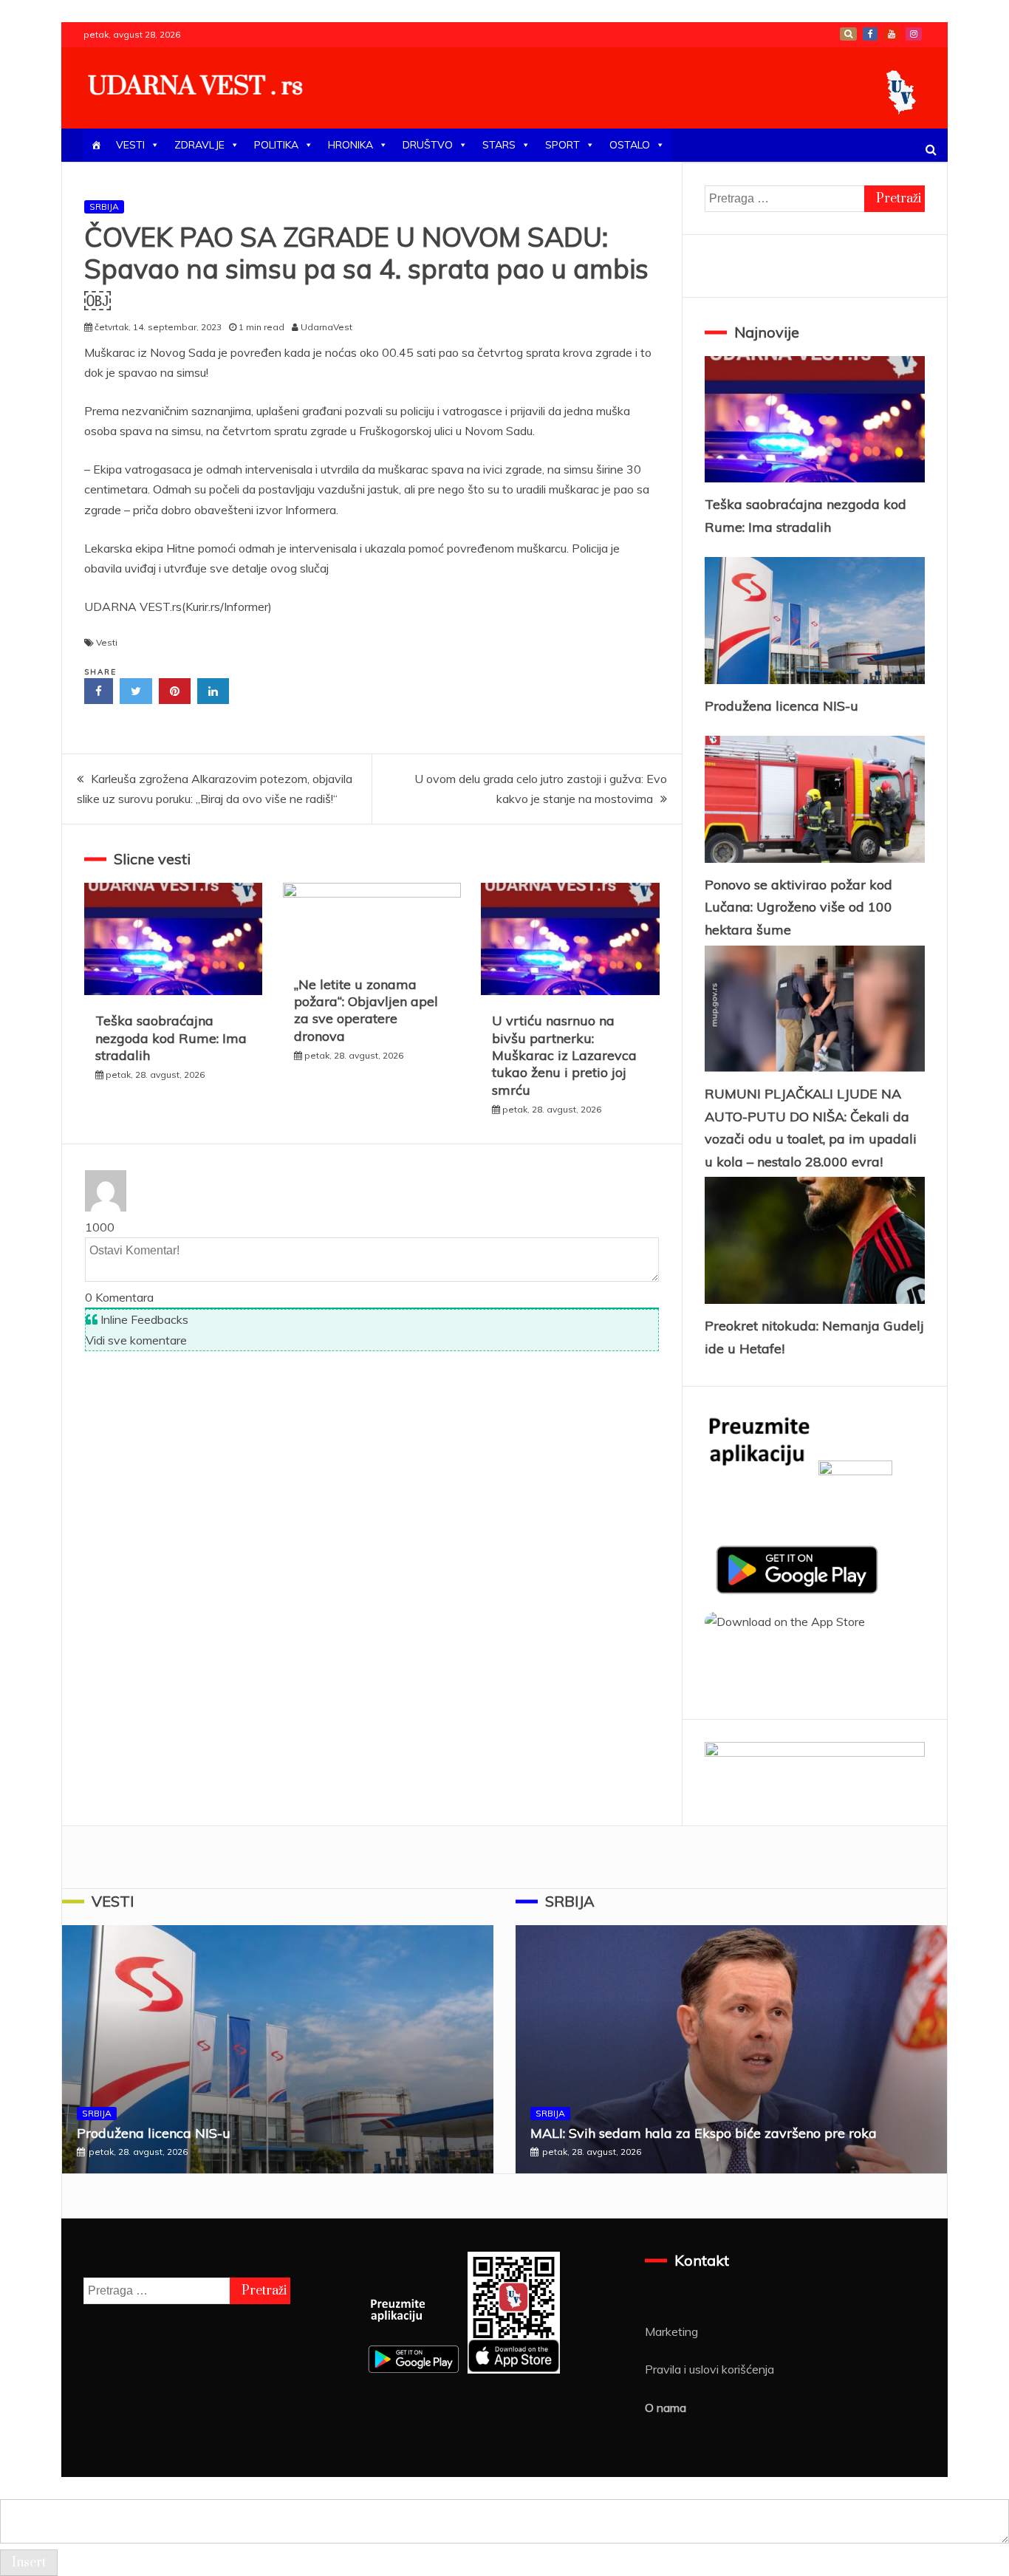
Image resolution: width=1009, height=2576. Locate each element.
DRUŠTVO (428, 145)
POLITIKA (276, 145)
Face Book (870, 34)
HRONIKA (350, 145)
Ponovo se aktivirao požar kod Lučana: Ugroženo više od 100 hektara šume (798, 907)
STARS (499, 145)
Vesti (107, 642)
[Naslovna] (96, 145)
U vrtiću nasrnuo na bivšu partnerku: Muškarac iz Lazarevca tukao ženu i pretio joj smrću (564, 1055)
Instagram (914, 34)
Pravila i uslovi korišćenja (709, 2369)
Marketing (671, 2331)
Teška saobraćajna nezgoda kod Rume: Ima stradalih (171, 1038)
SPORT (562, 145)
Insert (29, 2563)
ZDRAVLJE (199, 145)
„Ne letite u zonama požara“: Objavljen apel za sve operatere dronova (366, 1010)
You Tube (892, 34)
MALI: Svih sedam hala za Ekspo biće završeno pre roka (704, 2133)
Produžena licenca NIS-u (781, 706)
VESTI (130, 145)
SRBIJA (104, 206)
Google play (848, 34)
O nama (666, 2408)
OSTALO (630, 145)
